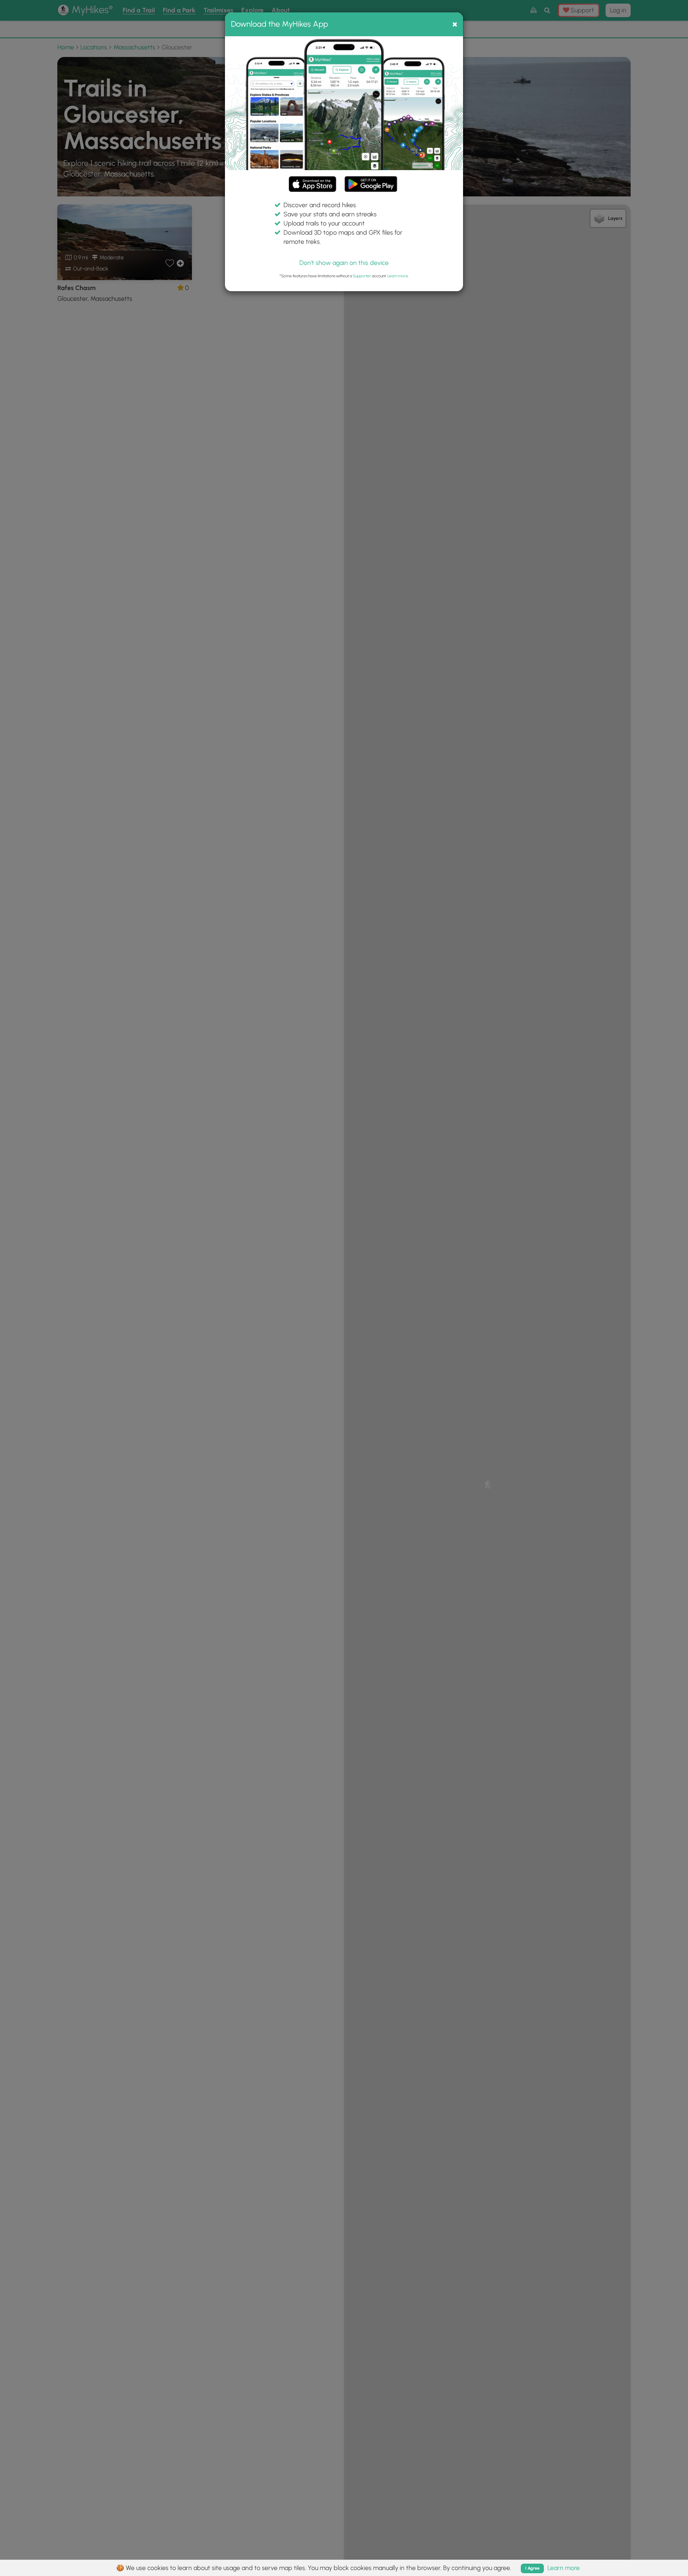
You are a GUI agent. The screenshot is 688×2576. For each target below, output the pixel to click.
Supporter (362, 276)
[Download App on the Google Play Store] (371, 180)
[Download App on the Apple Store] (313, 185)
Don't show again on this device (344, 263)
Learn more (398, 276)
